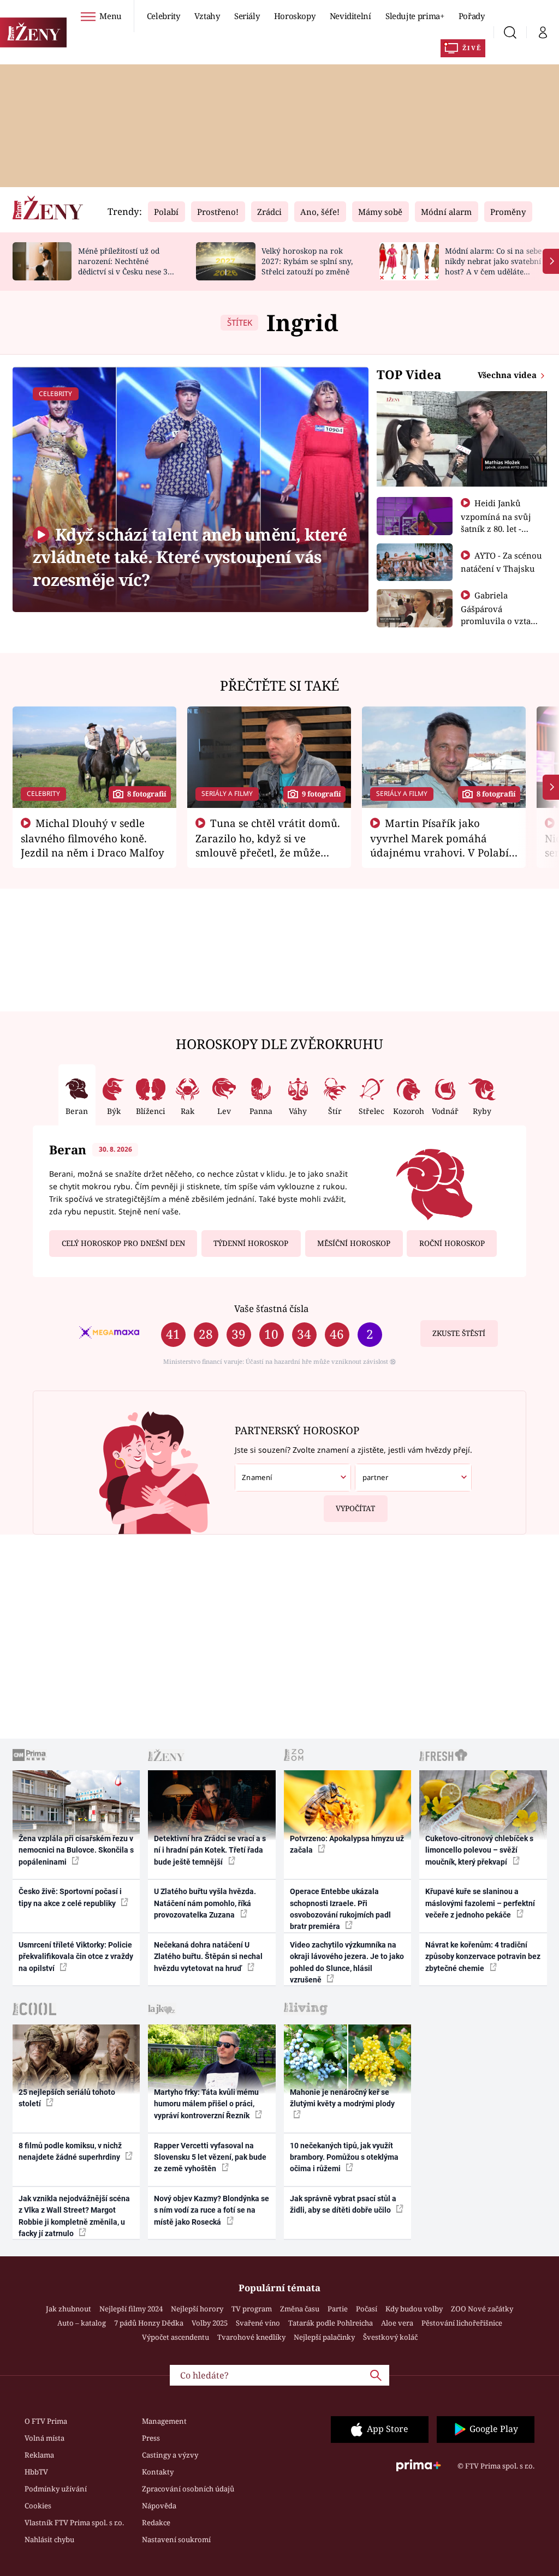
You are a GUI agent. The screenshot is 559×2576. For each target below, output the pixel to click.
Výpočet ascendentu (176, 2337)
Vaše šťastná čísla (271, 1308)
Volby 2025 (210, 2323)
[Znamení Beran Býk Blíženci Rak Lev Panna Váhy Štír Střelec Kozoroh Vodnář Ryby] (293, 1478)
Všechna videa (508, 375)
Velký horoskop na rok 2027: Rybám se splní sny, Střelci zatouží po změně (307, 261)
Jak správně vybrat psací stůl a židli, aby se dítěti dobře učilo (343, 2204)
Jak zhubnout (69, 2309)
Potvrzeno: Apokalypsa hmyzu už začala (347, 1844)
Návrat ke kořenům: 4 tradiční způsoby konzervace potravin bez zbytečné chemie (483, 1957)
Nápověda (159, 2506)
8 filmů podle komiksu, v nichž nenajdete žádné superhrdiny (70, 2151)
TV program (252, 2309)
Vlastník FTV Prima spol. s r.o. (74, 2523)
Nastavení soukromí (176, 2539)
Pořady (472, 16)
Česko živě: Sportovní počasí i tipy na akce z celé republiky (70, 1897)
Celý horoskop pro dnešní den (123, 1243)
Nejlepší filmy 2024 (131, 2309)
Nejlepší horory (197, 2309)
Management (164, 2421)
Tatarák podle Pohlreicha (331, 2323)
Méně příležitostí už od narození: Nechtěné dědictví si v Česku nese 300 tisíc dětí (127, 266)
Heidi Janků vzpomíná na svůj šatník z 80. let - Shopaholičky (496, 522)
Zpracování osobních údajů (188, 2489)
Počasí (367, 2309)
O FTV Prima (46, 2421)
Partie (338, 2309)
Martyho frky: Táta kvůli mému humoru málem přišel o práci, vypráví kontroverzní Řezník (206, 2104)
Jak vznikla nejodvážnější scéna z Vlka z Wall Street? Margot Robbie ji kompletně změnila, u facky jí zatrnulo (74, 2216)
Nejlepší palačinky (324, 2337)
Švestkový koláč (390, 2337)
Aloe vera (397, 2323)
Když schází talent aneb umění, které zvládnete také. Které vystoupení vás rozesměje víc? (190, 557)
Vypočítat (355, 1508)
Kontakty (158, 2472)
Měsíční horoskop (354, 1243)
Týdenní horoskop (251, 1243)
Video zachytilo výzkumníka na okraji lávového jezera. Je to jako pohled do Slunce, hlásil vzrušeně (347, 1962)
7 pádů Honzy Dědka (149, 2323)
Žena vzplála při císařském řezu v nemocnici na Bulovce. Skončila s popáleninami (76, 1850)
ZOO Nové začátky (482, 2309)
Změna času (300, 2309)
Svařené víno (258, 2323)
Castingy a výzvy (170, 2455)
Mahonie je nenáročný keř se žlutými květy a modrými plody (342, 2098)
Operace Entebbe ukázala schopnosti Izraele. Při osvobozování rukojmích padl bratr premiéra (340, 1909)
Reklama (39, 2455)
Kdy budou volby (414, 2309)
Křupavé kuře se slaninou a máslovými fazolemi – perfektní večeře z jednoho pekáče (480, 1903)
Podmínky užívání (56, 2489)
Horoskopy (295, 16)
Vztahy (207, 16)
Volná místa (44, 2438)
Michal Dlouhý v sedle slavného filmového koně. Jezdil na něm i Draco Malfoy (93, 838)
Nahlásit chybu (49, 2539)
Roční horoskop (452, 1243)
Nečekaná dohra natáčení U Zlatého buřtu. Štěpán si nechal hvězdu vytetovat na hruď (208, 1957)
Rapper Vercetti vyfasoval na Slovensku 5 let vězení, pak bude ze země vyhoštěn (210, 2157)
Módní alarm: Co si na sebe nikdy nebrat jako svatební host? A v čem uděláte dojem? (493, 266)
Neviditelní (350, 16)
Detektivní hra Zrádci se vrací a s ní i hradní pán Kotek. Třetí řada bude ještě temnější (210, 1850)
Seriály (247, 16)
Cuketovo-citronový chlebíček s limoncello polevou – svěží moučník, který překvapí (479, 1850)
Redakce (156, 2523)
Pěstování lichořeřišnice (462, 2323)
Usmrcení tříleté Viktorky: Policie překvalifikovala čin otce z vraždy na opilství (76, 1957)
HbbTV (36, 2472)
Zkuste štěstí (459, 1333)
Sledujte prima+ (415, 16)
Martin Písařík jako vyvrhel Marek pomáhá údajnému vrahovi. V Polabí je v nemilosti (439, 845)
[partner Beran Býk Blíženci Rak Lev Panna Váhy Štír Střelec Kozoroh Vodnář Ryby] (413, 1478)
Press (151, 2438)
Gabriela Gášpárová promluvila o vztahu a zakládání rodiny (501, 614)
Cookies (38, 2506)
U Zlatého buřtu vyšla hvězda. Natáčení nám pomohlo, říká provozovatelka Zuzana (205, 1903)
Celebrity (163, 16)
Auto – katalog (82, 2323)
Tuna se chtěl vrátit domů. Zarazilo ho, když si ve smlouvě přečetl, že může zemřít (268, 845)
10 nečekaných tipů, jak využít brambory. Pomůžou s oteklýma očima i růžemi (344, 2157)
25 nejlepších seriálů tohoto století (67, 2098)
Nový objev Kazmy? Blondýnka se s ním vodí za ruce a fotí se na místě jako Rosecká (212, 2210)
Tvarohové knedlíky (251, 2337)
